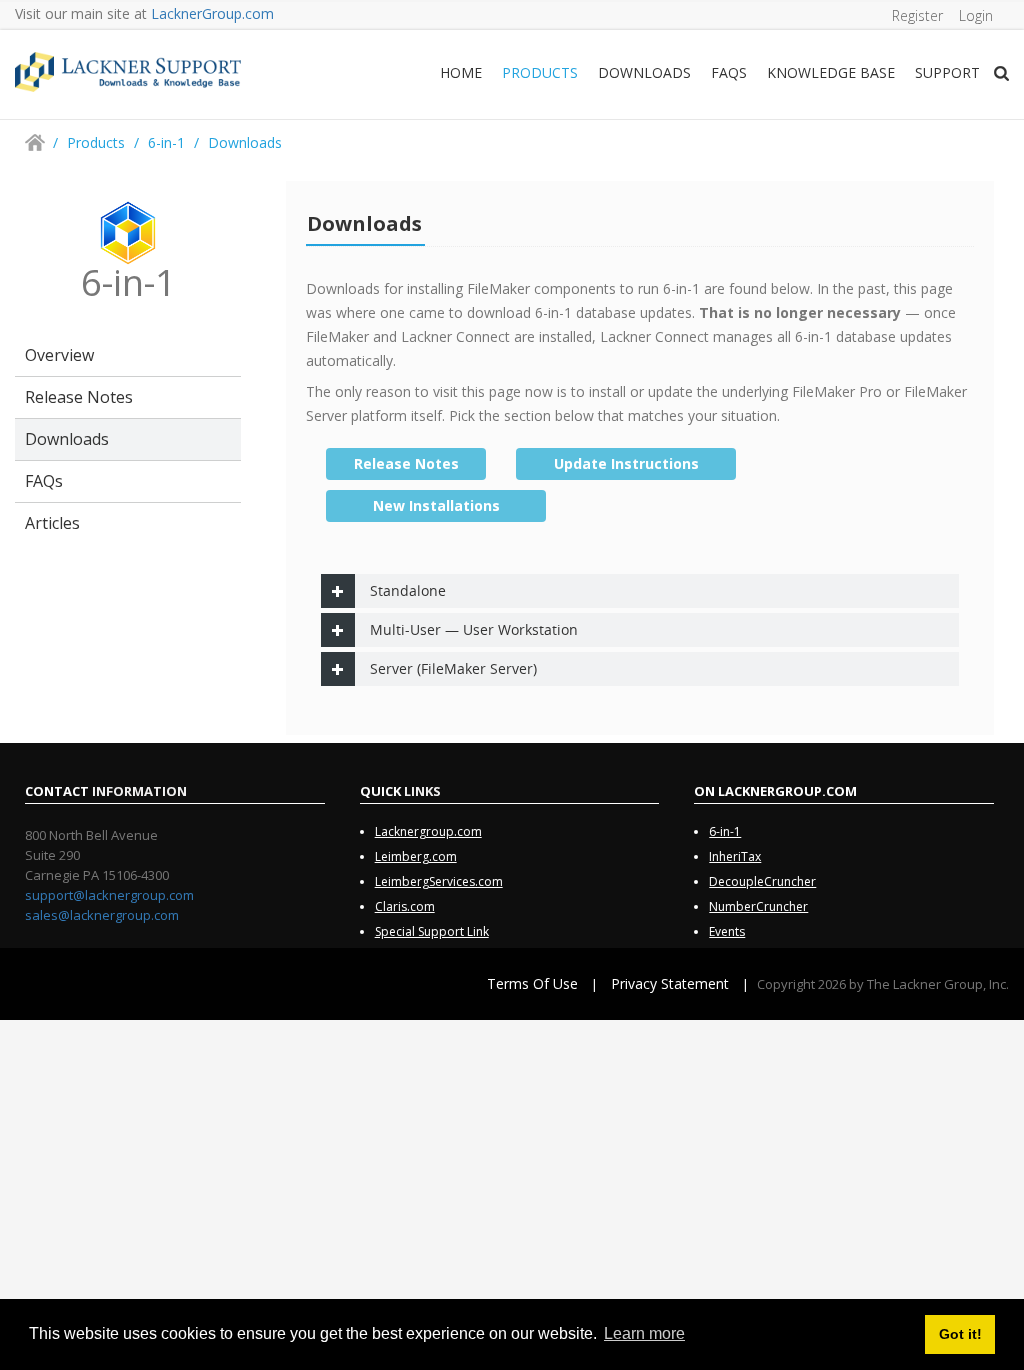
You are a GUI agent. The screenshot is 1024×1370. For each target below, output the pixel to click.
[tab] (640, 591)
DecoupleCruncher (762, 881)
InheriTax (735, 856)
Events (727, 931)
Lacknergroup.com (428, 831)
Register (917, 15)
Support (947, 72)
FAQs (729, 72)
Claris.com (405, 906)
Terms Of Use (532, 983)
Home (461, 72)
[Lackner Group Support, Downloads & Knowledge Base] (128, 70)
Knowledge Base (831, 72)
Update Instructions (626, 463)
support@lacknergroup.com (109, 895)
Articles (52, 523)
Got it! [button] (960, 1334)
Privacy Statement (670, 983)
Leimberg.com (416, 856)
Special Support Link (432, 931)
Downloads (644, 72)
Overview (59, 355)
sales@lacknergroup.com (102, 915)
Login (976, 15)
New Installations (436, 505)
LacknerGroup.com (212, 13)
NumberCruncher (758, 906)
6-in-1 (725, 831)
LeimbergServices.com (439, 881)
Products (540, 72)
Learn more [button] (644, 1333)
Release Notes (79, 397)
